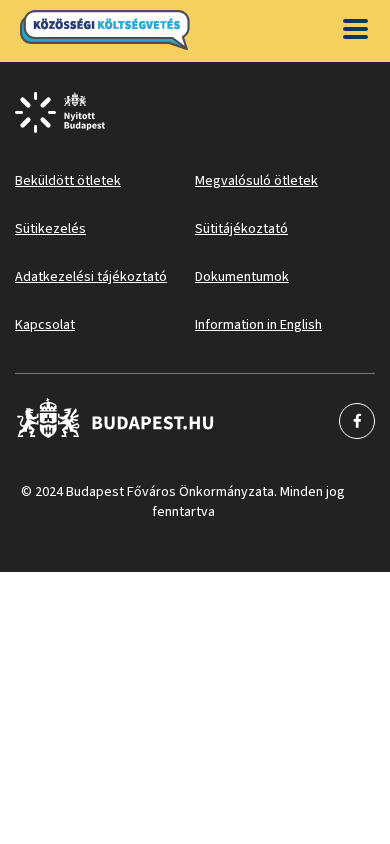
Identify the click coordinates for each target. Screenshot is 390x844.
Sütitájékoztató (241, 229)
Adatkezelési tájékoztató (91, 277)
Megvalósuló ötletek (256, 181)
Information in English (258, 325)
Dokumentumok (242, 277)
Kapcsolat (45, 325)
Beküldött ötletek (68, 181)
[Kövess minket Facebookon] (115, 421)
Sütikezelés (50, 229)
